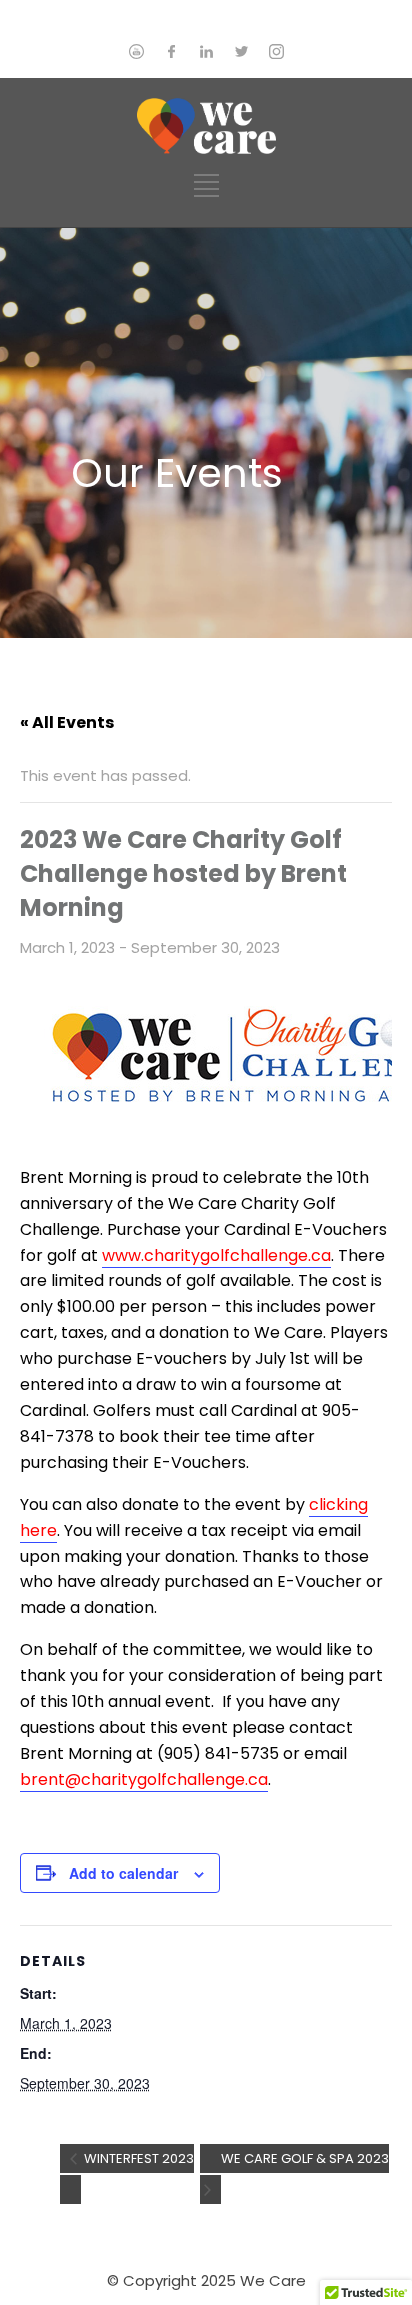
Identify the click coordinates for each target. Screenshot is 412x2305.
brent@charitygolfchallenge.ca (144, 1779)
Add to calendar (123, 1873)
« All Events (67, 722)
